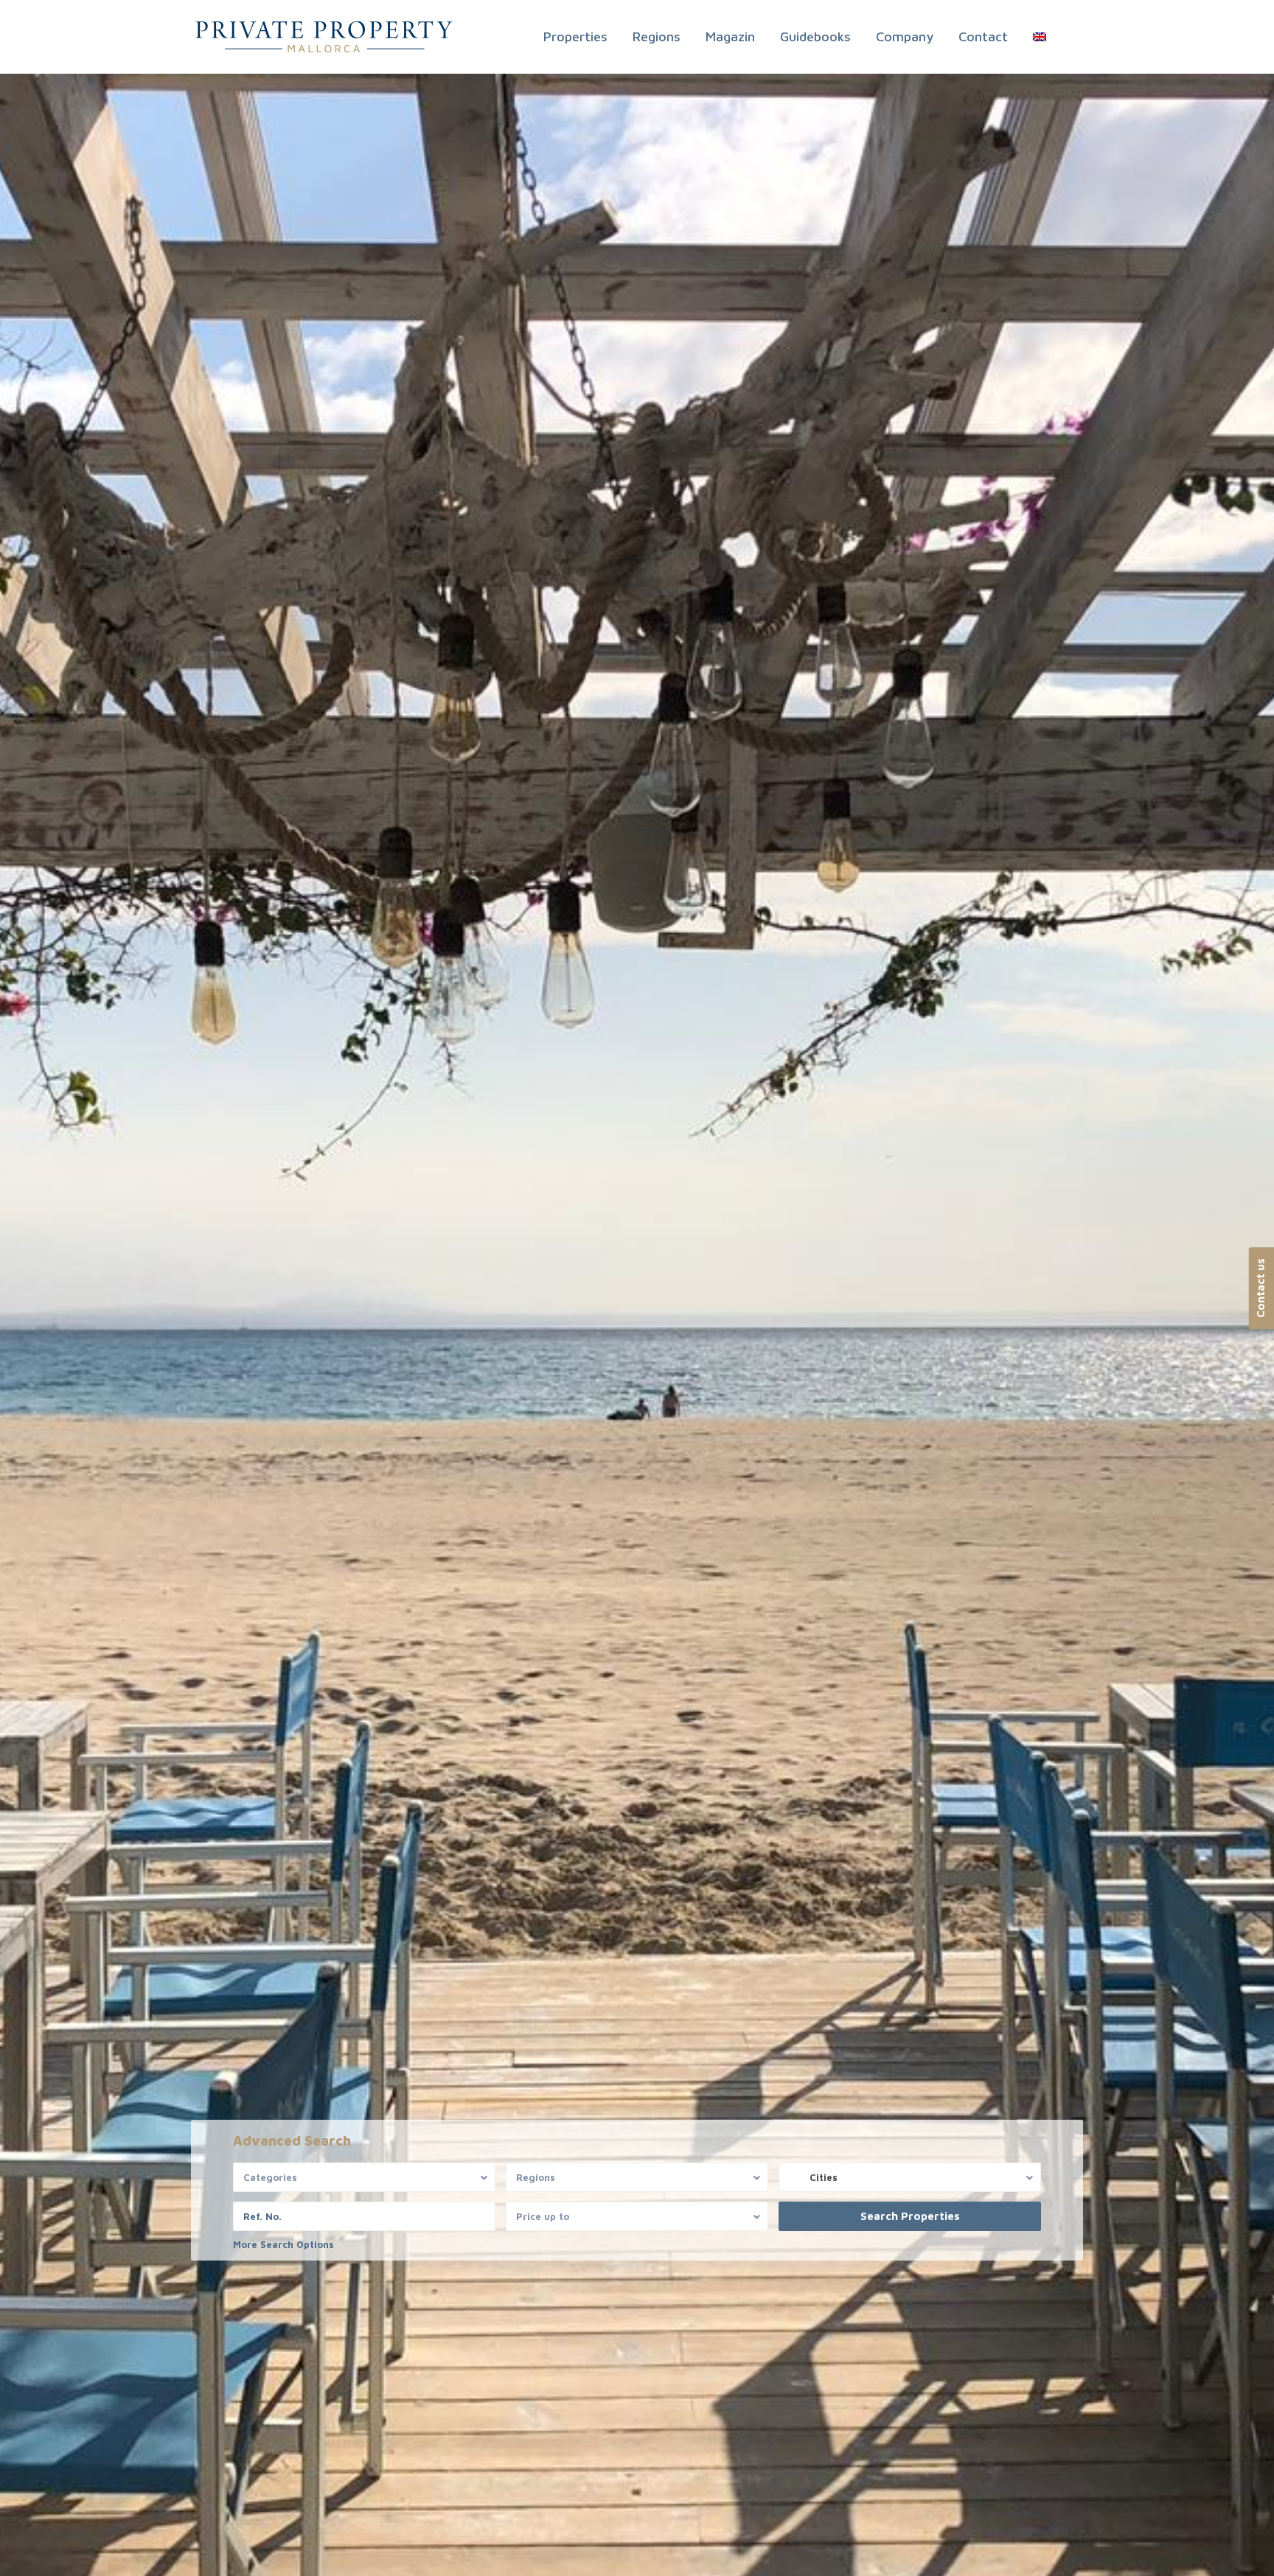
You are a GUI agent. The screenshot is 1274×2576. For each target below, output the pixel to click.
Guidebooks (815, 36)
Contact (983, 36)
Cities (824, 2177)
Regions (657, 36)
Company (905, 36)
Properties (575, 36)
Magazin (730, 36)
